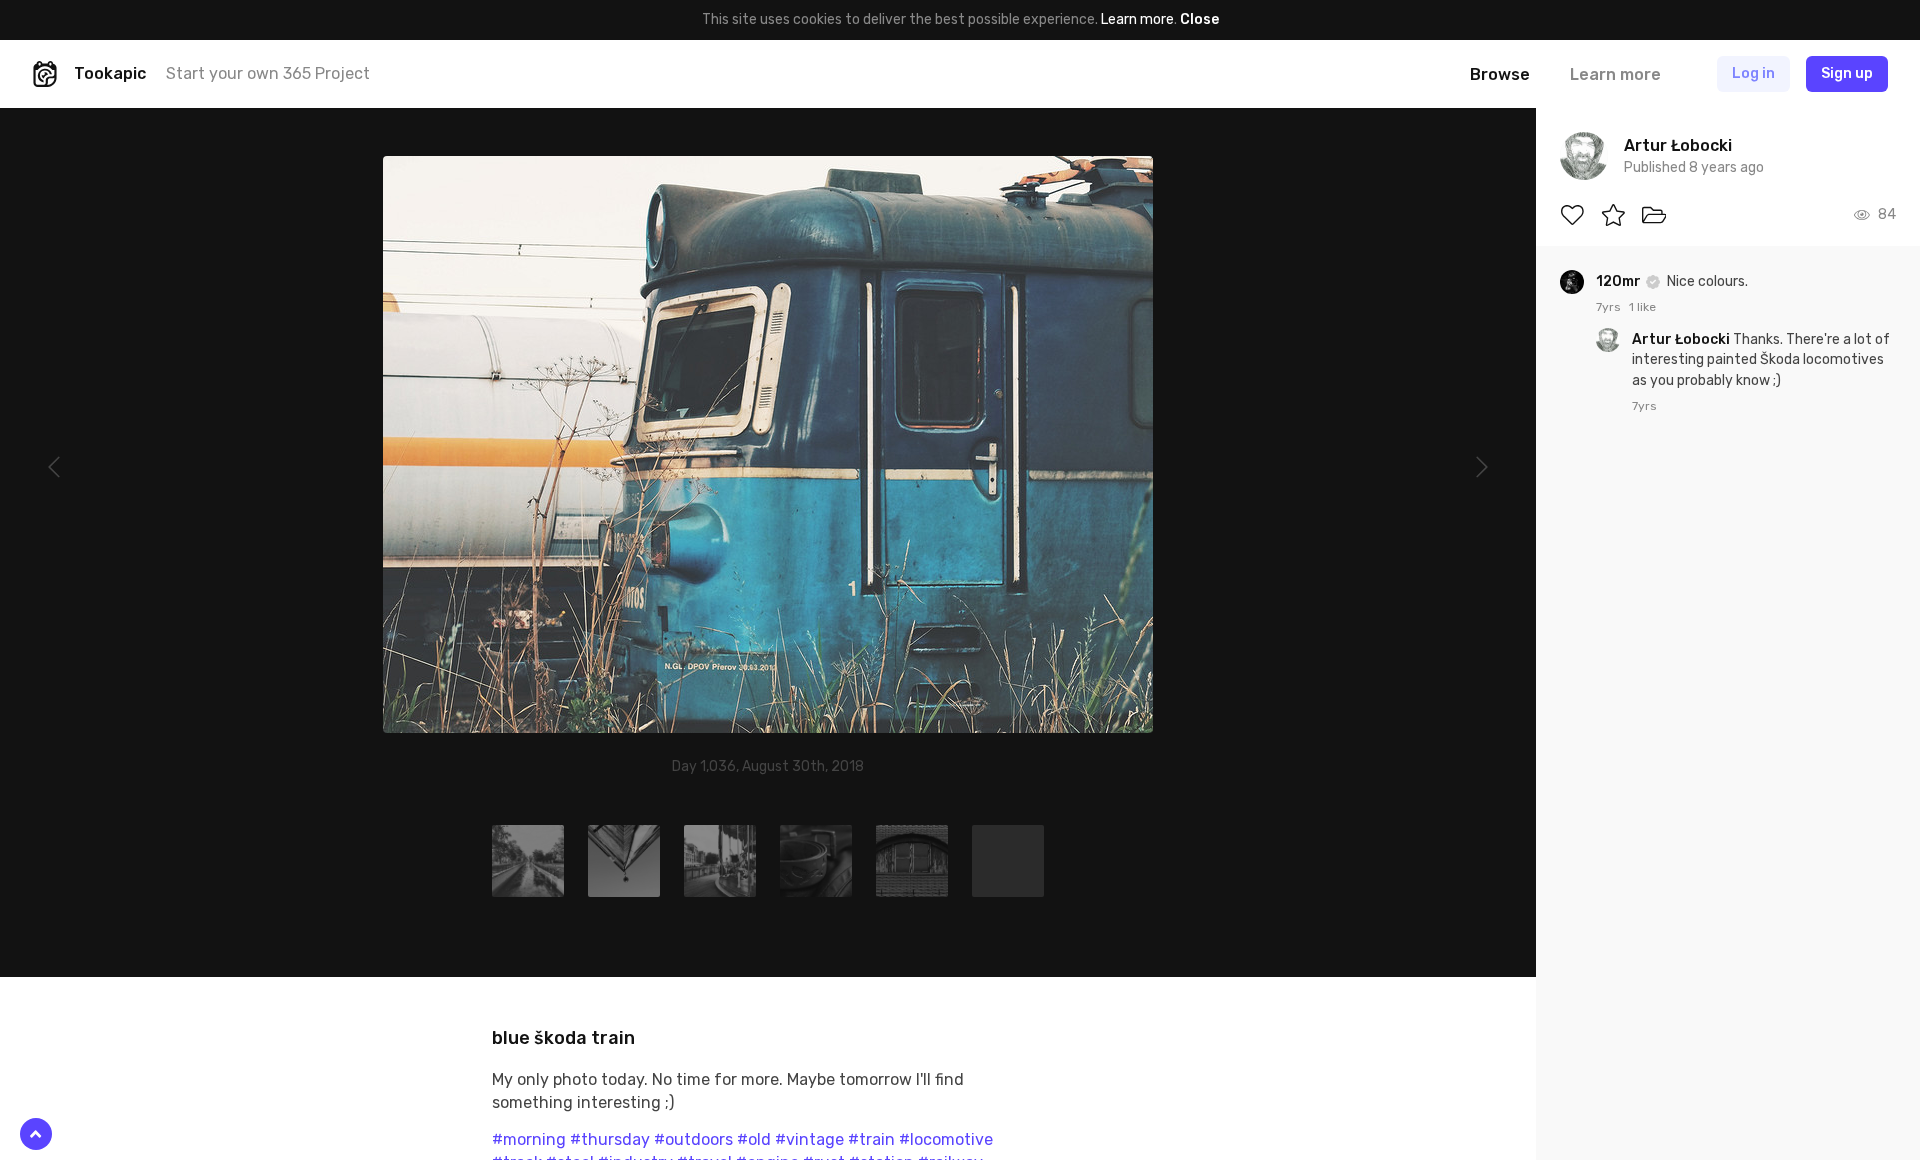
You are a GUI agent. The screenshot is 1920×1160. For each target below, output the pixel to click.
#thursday (610, 1139)
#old (754, 1139)
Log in (1753, 73)
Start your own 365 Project (268, 73)
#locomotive (946, 1139)
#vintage (809, 1139)
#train (871, 1139)
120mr (1620, 281)
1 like (1642, 307)
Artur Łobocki (1682, 339)
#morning (529, 1139)
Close (1199, 19)
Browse (1500, 74)
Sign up (1847, 73)
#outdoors (693, 1139)
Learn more (1137, 19)
